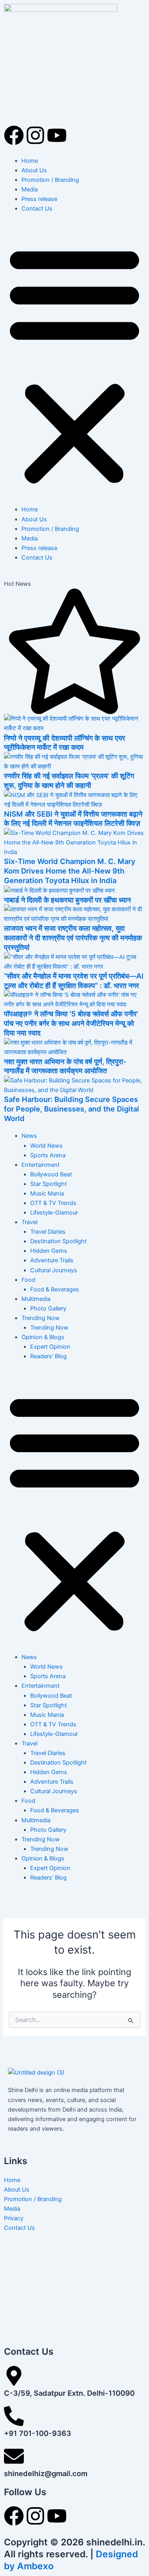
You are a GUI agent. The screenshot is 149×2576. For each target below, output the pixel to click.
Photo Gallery (48, 1308)
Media (30, 189)
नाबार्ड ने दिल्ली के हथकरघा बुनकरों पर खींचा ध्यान (67, 900)
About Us (34, 170)
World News (46, 1146)
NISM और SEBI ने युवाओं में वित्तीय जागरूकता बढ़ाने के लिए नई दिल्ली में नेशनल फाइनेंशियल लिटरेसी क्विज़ (73, 819)
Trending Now (41, 1318)
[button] (74, 363)
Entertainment (41, 1165)
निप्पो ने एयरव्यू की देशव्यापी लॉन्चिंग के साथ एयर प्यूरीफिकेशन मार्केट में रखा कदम (65, 743)
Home (30, 161)
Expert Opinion (50, 1347)
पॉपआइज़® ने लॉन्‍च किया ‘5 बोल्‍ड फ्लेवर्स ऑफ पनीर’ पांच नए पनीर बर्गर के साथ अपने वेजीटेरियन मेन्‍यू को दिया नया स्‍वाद (71, 1023)
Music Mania (47, 1193)
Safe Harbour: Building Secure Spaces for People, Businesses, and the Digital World (72, 1109)
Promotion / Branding (50, 180)
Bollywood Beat (51, 1174)
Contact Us (37, 209)
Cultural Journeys (54, 1270)
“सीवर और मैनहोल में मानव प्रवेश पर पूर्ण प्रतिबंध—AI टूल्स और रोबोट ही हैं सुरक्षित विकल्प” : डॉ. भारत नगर (74, 981)
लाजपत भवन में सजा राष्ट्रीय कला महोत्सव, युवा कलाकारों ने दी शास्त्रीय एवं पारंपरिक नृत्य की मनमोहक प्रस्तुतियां (73, 937)
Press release (39, 199)
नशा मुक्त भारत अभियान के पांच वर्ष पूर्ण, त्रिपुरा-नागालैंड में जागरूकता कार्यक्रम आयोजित (65, 1066)
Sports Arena (48, 1155)
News (29, 1136)
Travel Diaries (48, 1232)
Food (28, 1280)
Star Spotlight (48, 1184)
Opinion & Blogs (43, 1337)
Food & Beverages (55, 1289)
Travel (29, 1222)
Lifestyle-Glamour (54, 1213)
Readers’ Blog (48, 1356)
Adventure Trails (52, 1260)
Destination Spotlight (58, 1241)
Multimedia (36, 1299)
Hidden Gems (49, 1251)
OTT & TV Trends (53, 1203)
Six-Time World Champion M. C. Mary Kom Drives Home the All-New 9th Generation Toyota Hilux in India (70, 871)
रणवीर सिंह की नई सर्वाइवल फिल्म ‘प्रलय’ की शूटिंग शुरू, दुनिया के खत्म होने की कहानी (69, 780)
